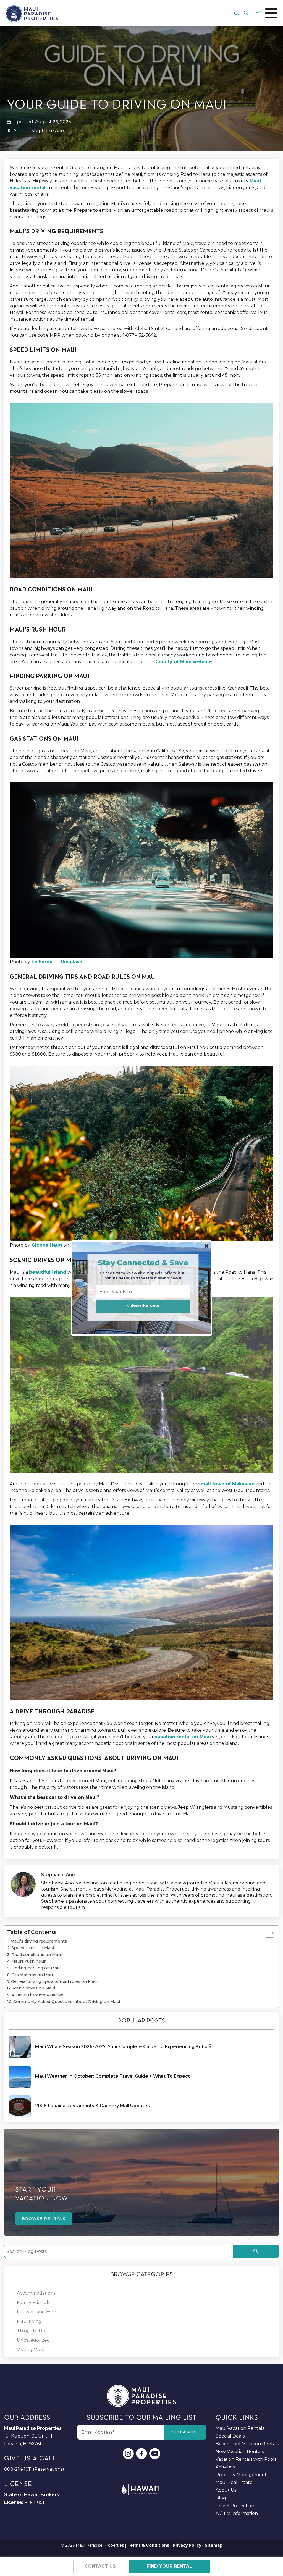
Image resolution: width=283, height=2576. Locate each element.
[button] (143, 1263)
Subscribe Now (143, 1306)
